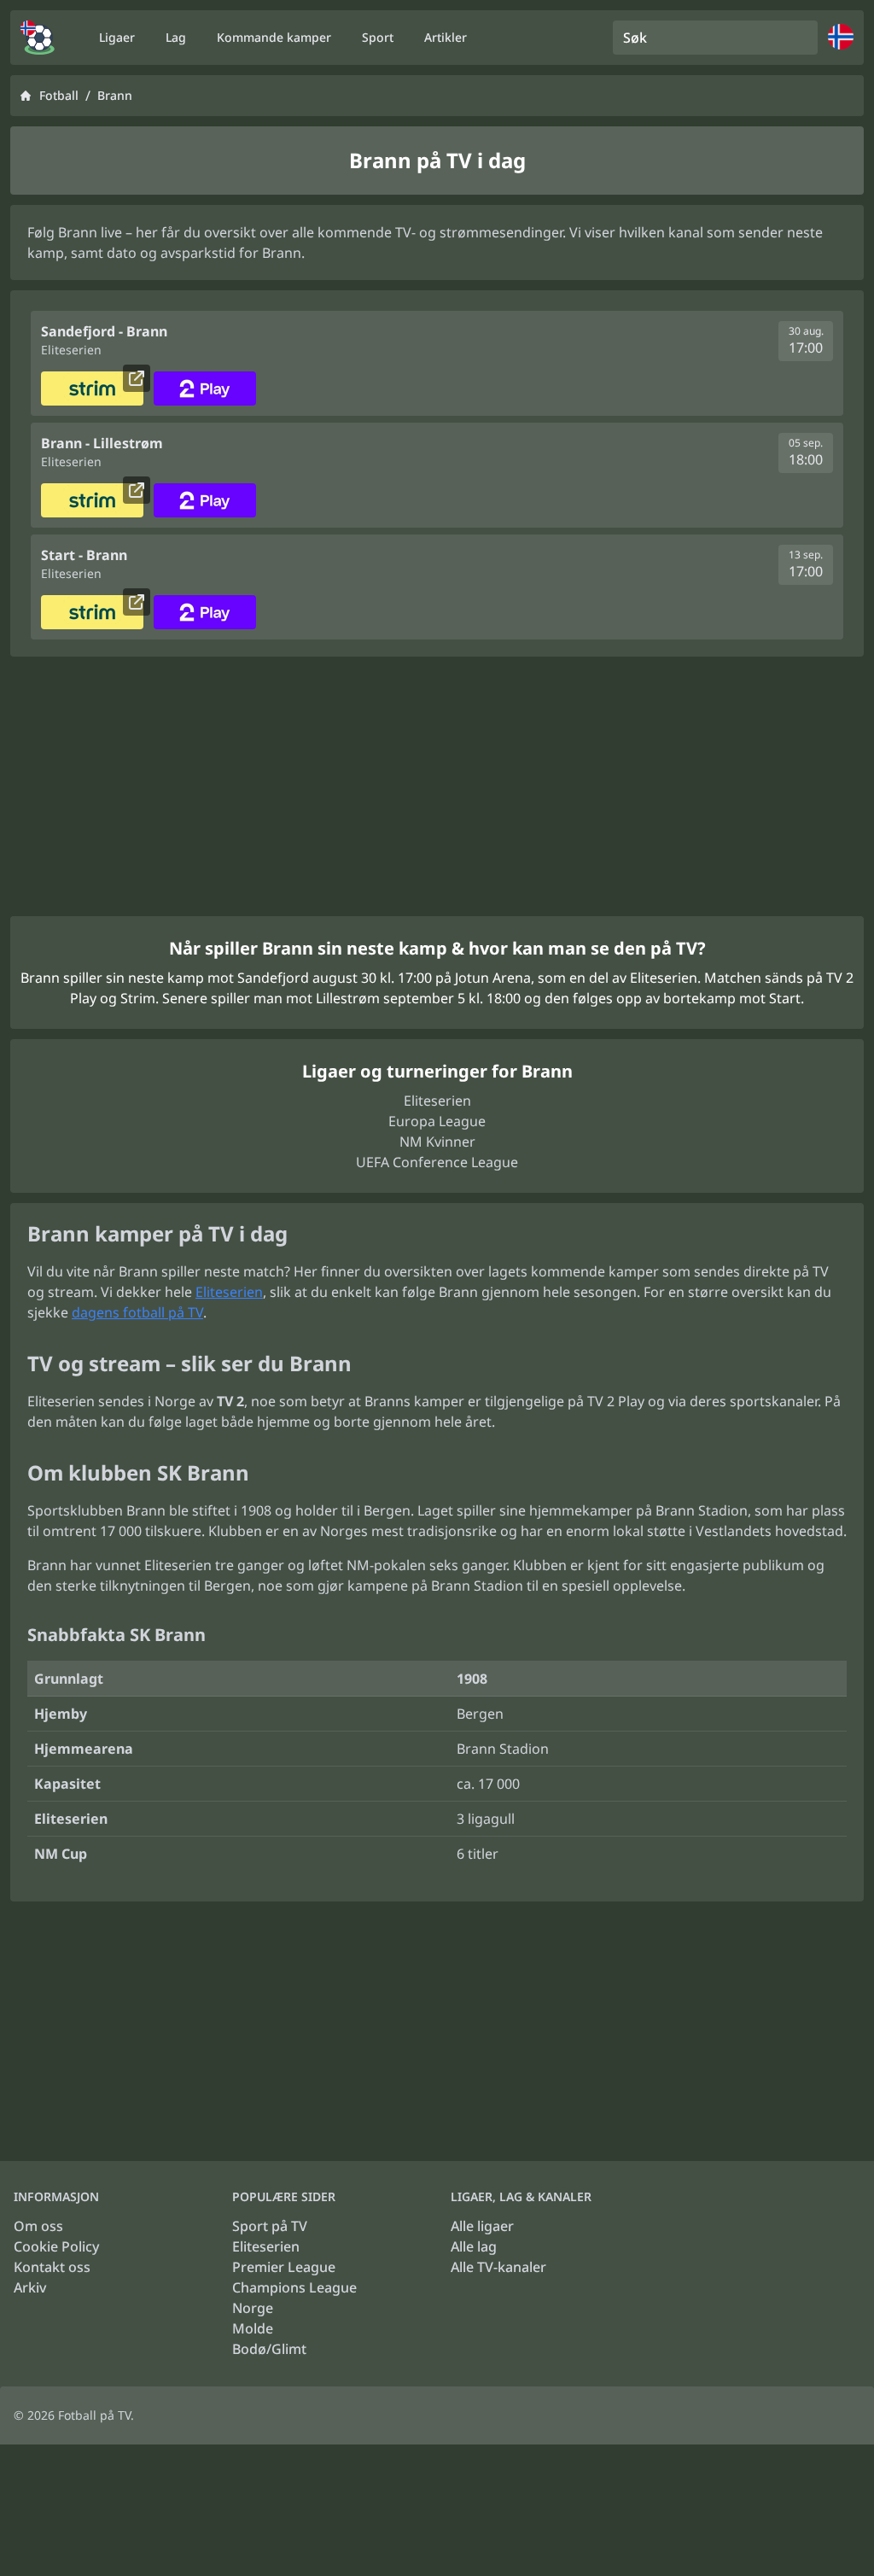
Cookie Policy (56, 2246)
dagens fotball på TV (137, 1312)
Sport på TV (270, 2226)
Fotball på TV (94, 2415)
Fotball (59, 95)
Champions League (294, 2287)
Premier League (284, 2267)
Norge (253, 2308)
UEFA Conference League (437, 1162)
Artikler (446, 37)
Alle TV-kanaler (498, 2267)
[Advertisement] (437, 786)
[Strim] (92, 388)
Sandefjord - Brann (104, 331)
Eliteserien (437, 1101)
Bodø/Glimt (269, 2349)
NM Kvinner (437, 1142)
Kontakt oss (52, 2267)
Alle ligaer (482, 2226)
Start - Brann (84, 555)
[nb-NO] (38, 38)
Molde (253, 2328)
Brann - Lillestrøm (102, 443)
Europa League (437, 1121)
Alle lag (474, 2246)
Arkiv (30, 2287)
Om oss (38, 2226)
